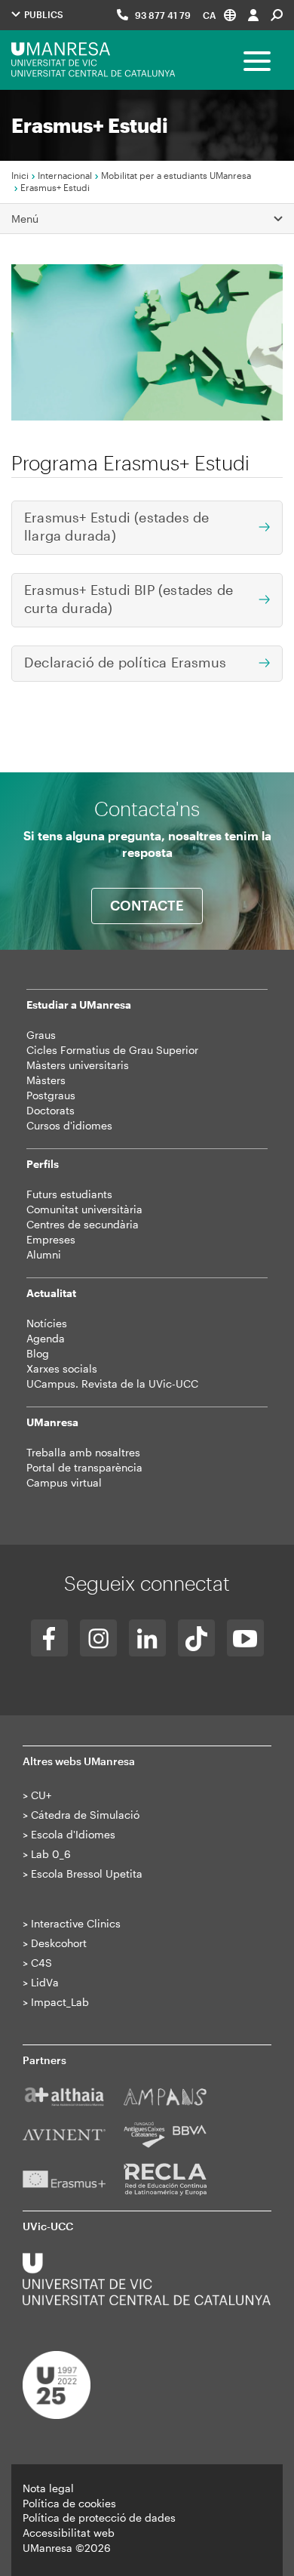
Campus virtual (64, 1482)
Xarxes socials (62, 1368)
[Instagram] (98, 1638)
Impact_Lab (60, 2002)
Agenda (46, 1338)
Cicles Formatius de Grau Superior (112, 1050)
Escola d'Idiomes (73, 1834)
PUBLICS (43, 14)
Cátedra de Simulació (85, 1815)
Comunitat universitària (84, 1209)
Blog (38, 1353)
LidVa (45, 1982)
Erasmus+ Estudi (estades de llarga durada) (116, 526)
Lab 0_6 (51, 1854)
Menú (25, 219)
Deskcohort (59, 1943)
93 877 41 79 (163, 15)
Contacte (147, 905)
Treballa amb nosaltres (83, 1452)
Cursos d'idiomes (69, 1125)
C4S (41, 1963)
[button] (219, 15)
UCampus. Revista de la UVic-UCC (112, 1384)
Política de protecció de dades (99, 2517)
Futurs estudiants (69, 1194)
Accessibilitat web (69, 2533)
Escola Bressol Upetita (87, 1873)
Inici (20, 175)
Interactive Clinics (76, 1923)
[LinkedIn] (147, 1638)
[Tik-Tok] (196, 1638)
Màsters (46, 1080)
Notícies (47, 1323)
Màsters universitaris (78, 1065)
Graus (41, 1035)
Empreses (51, 1239)
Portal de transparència (84, 1467)
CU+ (41, 1795)
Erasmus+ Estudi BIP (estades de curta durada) (129, 599)
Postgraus (51, 1095)
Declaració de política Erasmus (125, 662)
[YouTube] (245, 1638)
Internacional (65, 175)
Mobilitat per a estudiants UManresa (176, 175)
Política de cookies (69, 2503)
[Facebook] (49, 1638)
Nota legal (48, 2488)
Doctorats (51, 1110)
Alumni (44, 1254)
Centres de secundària (83, 1224)
